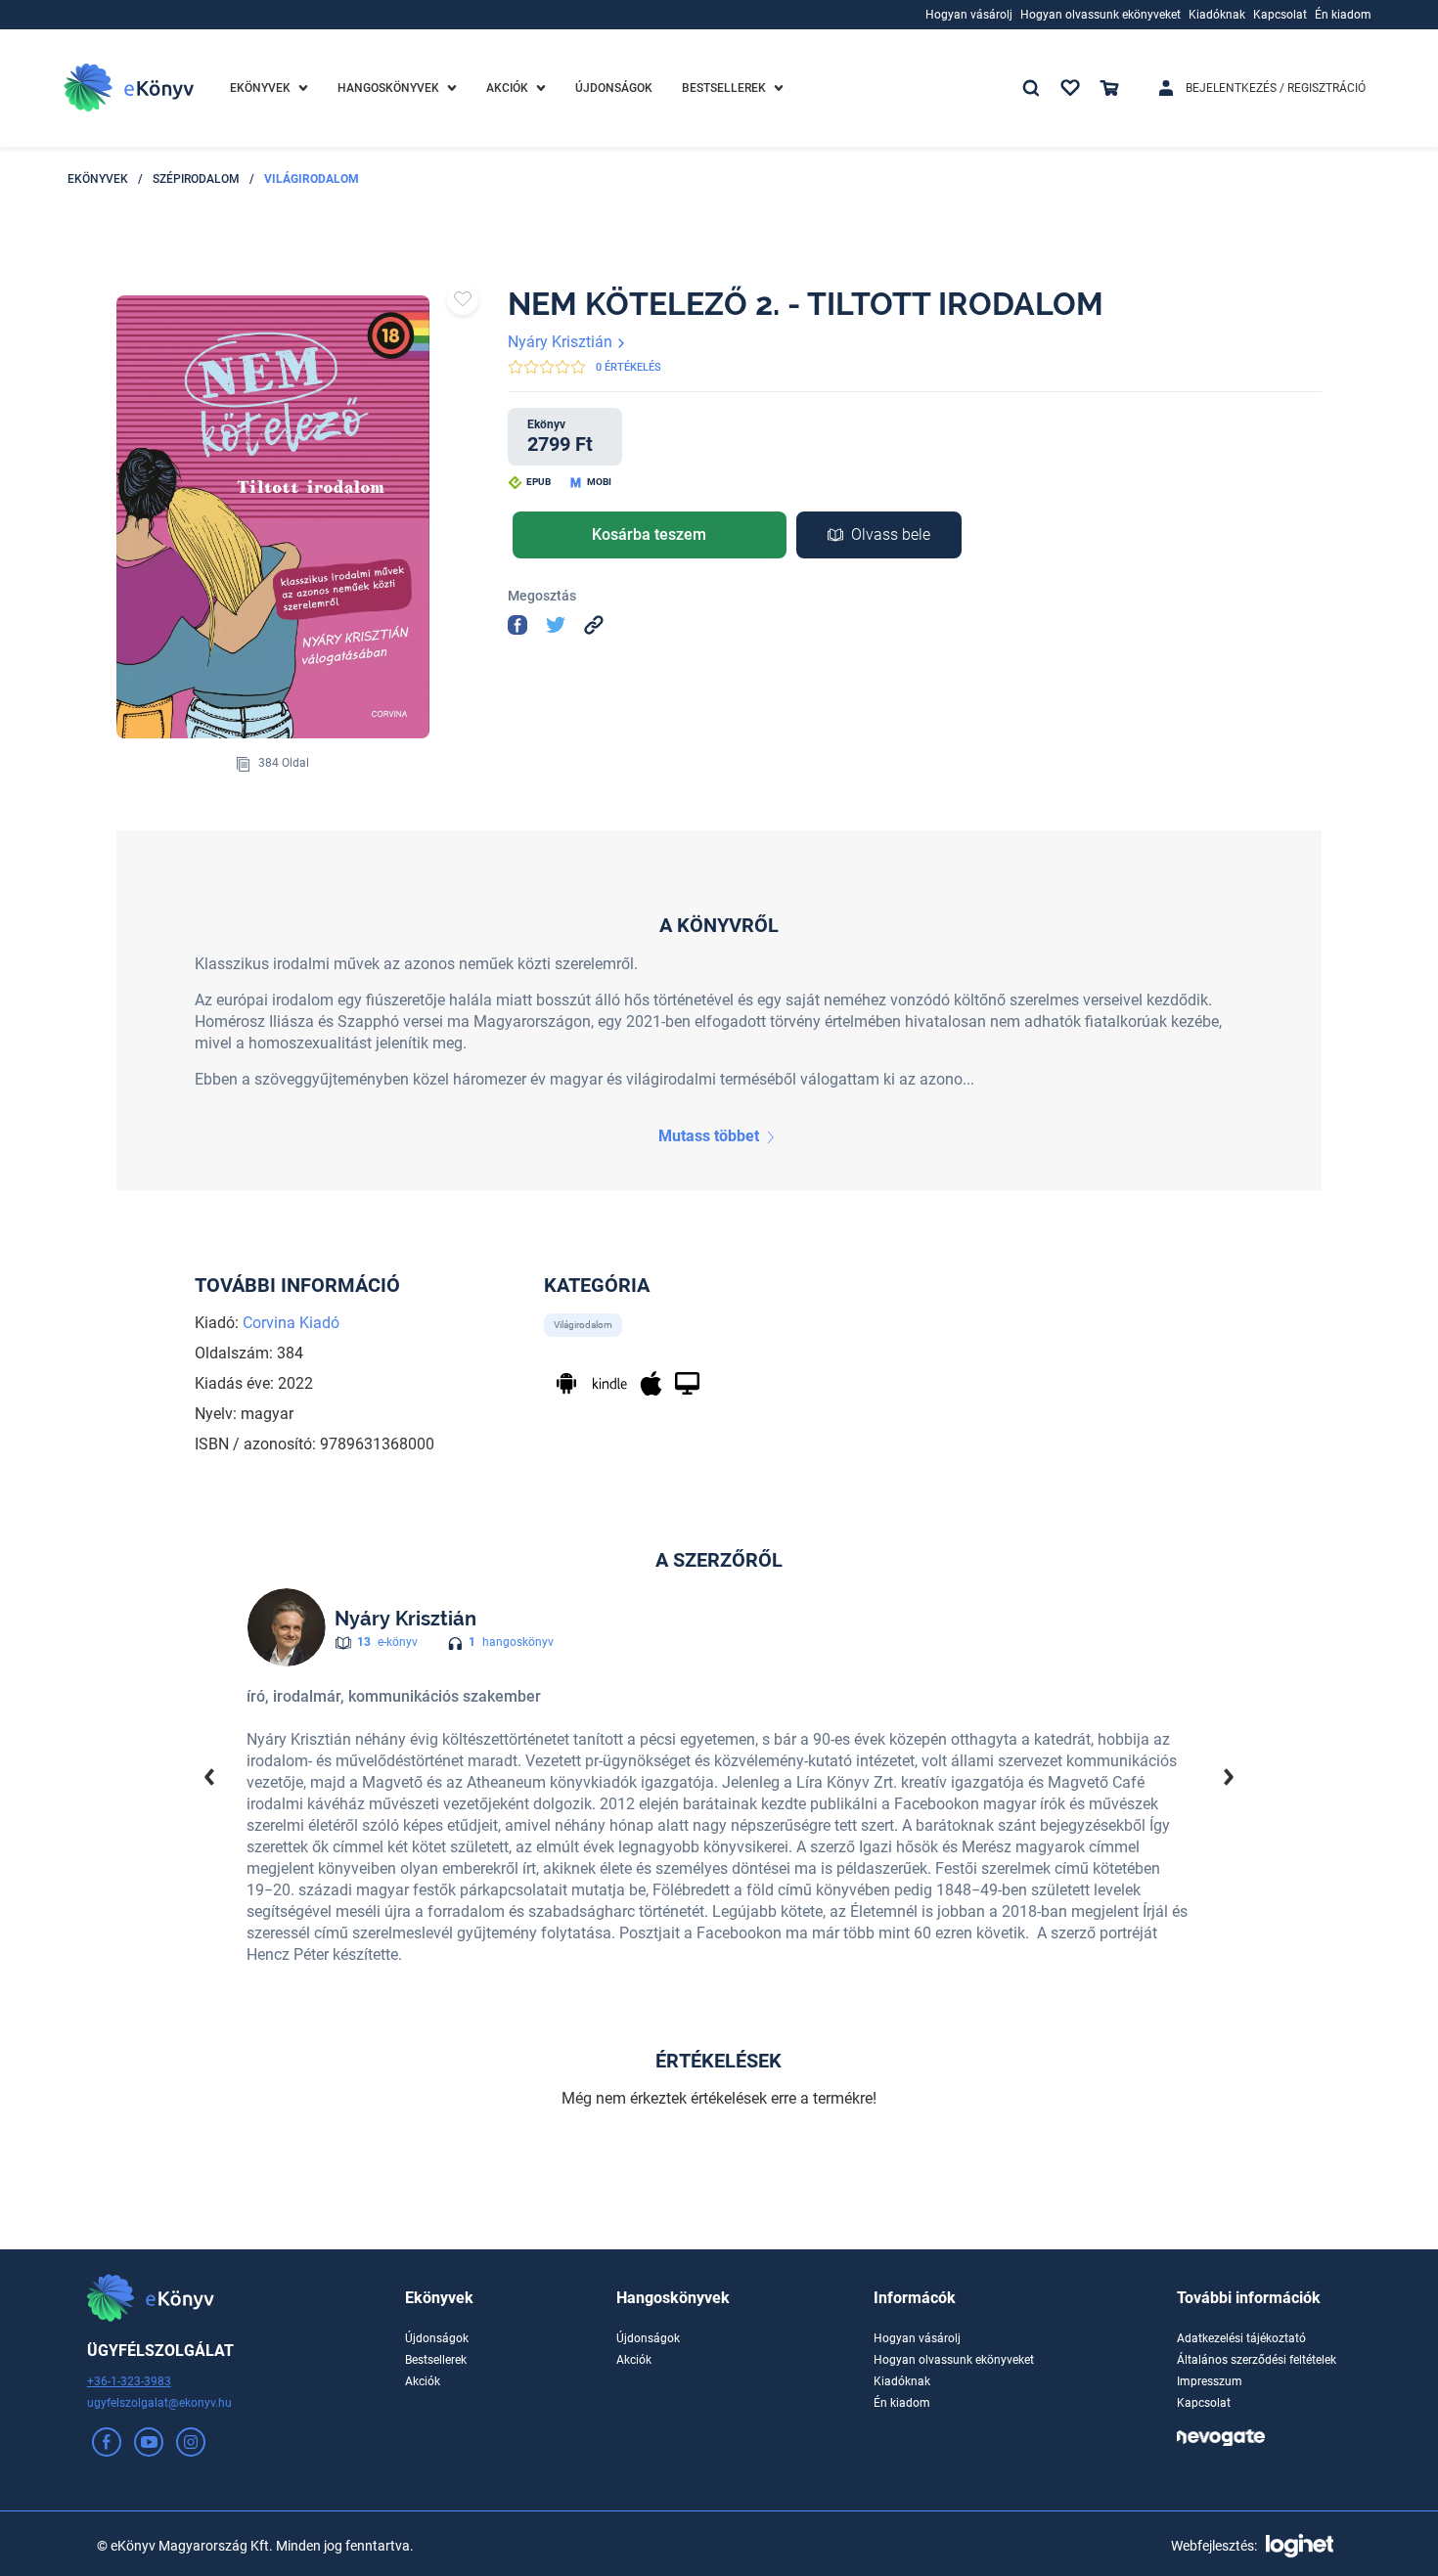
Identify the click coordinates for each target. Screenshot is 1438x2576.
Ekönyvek (98, 179)
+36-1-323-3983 (129, 2381)
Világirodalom (312, 179)
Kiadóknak (902, 2381)
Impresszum (1210, 2381)
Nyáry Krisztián (562, 342)
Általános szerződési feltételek (1257, 2360)
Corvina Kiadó (291, 1323)
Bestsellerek (436, 2360)
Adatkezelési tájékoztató (1241, 2338)
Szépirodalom (196, 179)
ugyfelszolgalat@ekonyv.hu (159, 2403)
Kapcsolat (1204, 2403)
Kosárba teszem (649, 534)
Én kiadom (902, 2403)
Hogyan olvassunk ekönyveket (954, 2360)
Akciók (423, 2381)
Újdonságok (437, 2338)
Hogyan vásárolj (917, 2338)
